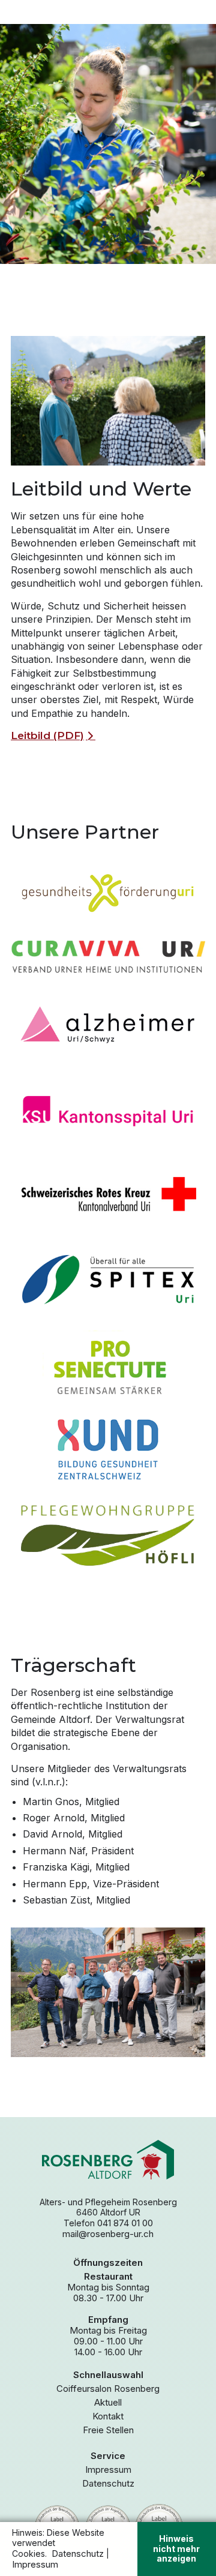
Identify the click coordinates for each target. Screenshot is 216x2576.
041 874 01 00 (125, 2223)
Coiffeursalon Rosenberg (108, 2389)
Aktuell (108, 2403)
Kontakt (108, 2416)
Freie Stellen (108, 2430)
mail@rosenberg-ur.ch (108, 2234)
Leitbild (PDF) (47, 735)
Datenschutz (108, 2484)
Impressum (108, 2470)
